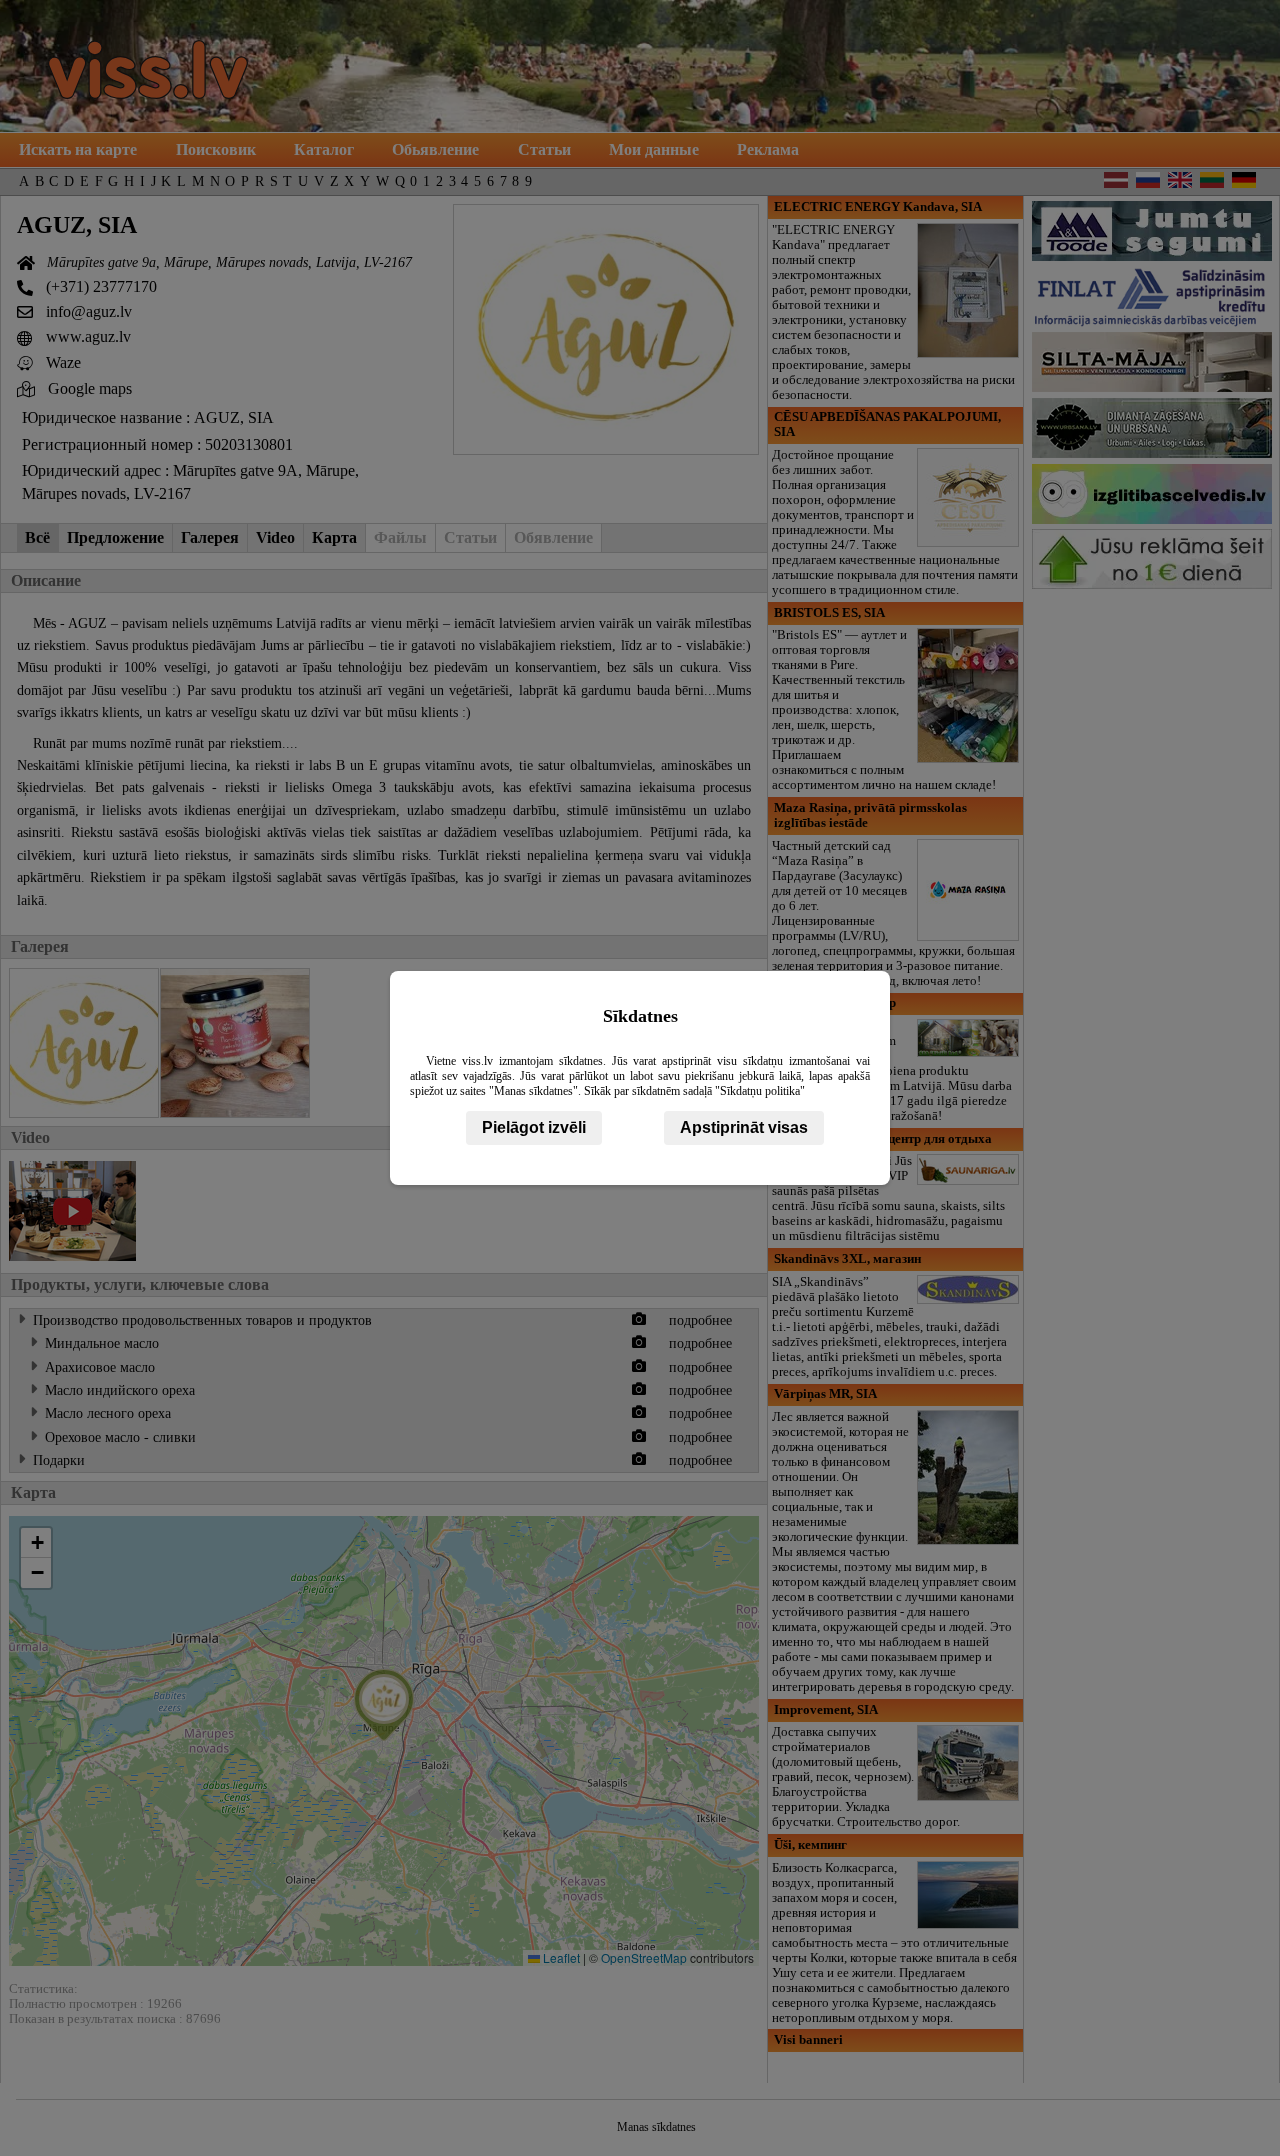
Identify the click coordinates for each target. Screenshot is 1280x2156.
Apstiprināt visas (744, 1127)
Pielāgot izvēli (534, 1127)
